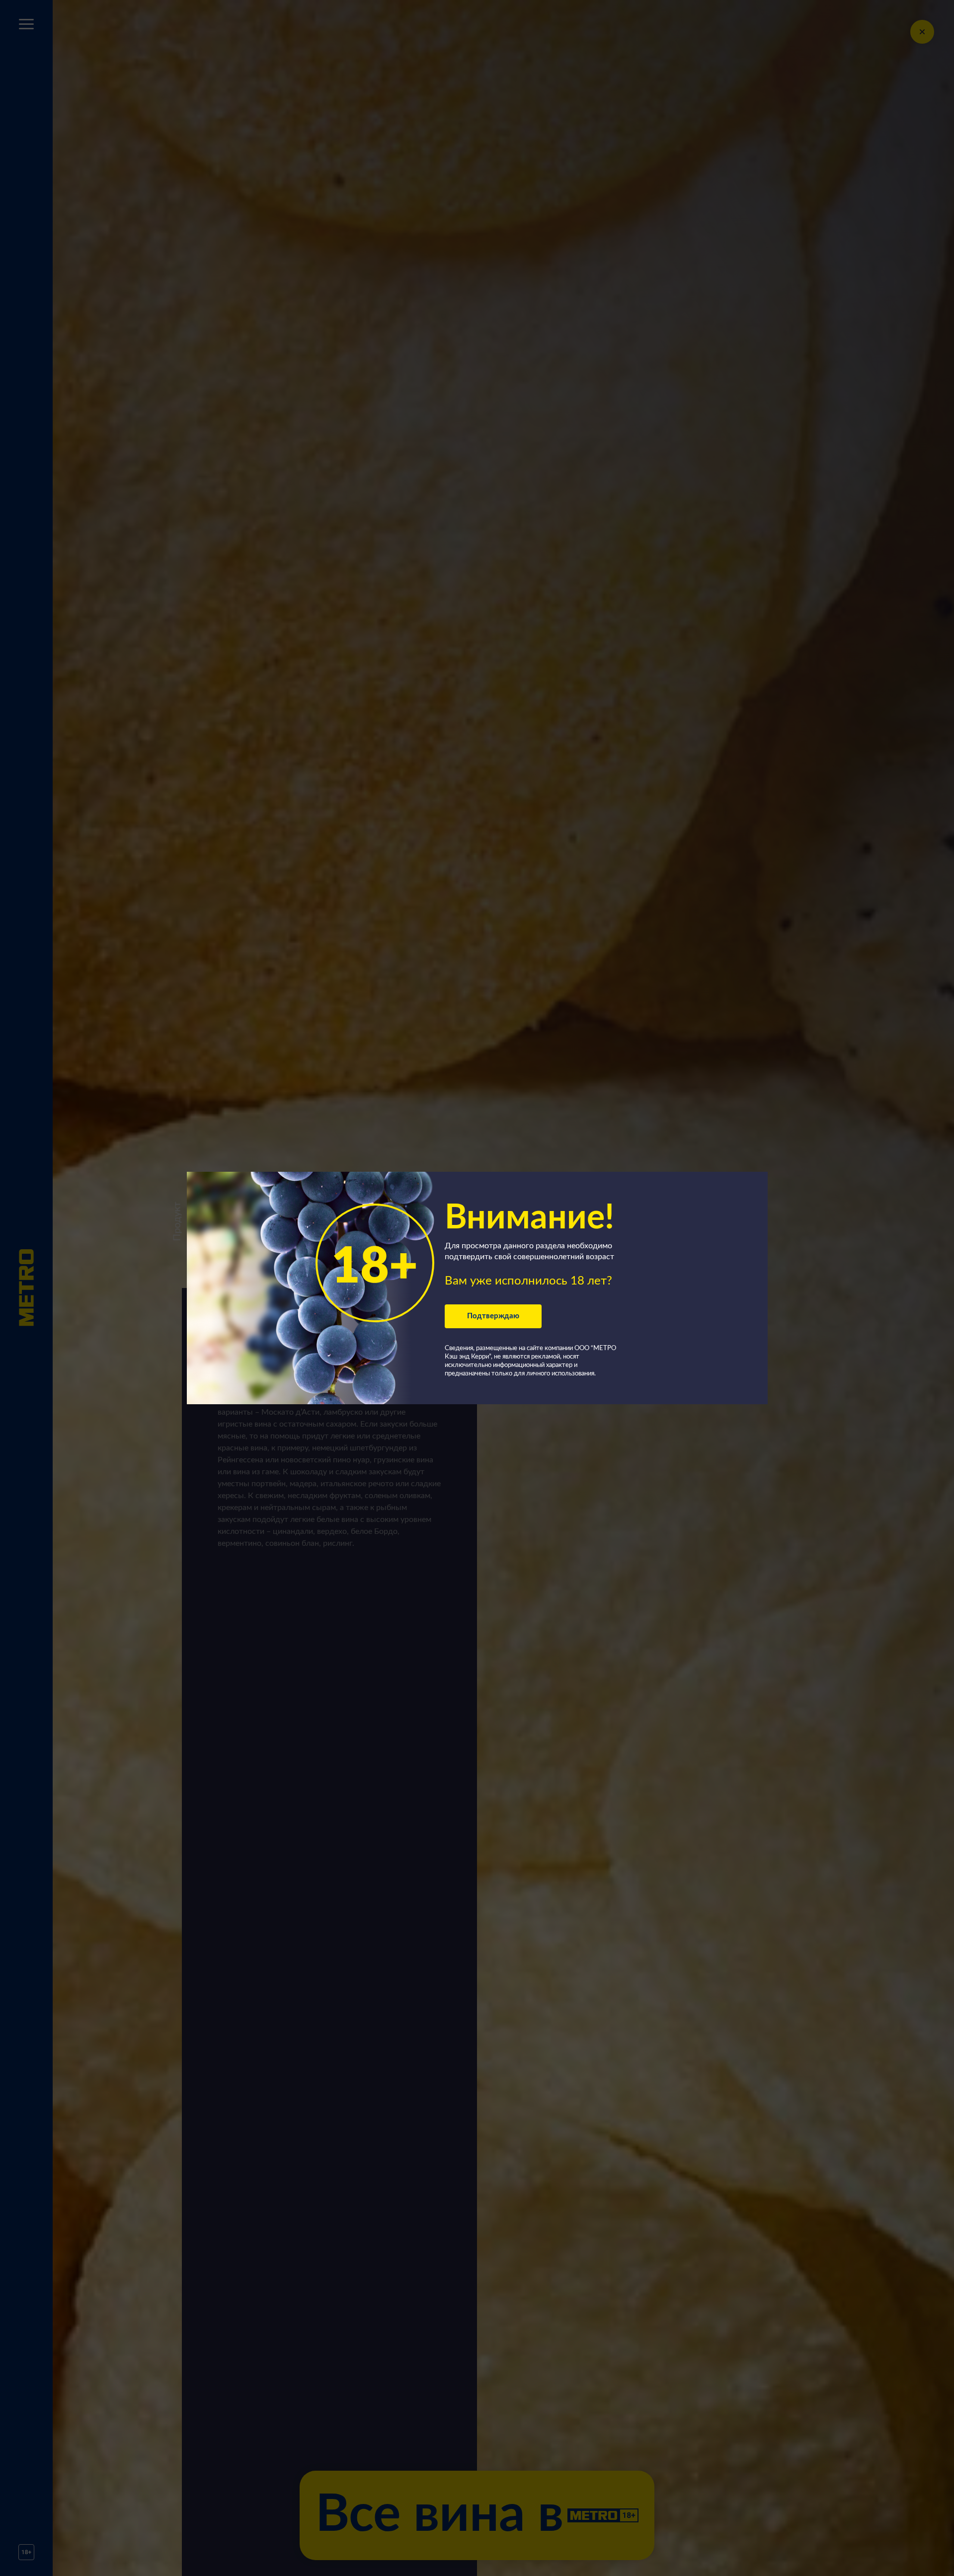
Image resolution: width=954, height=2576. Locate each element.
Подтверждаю (493, 1316)
